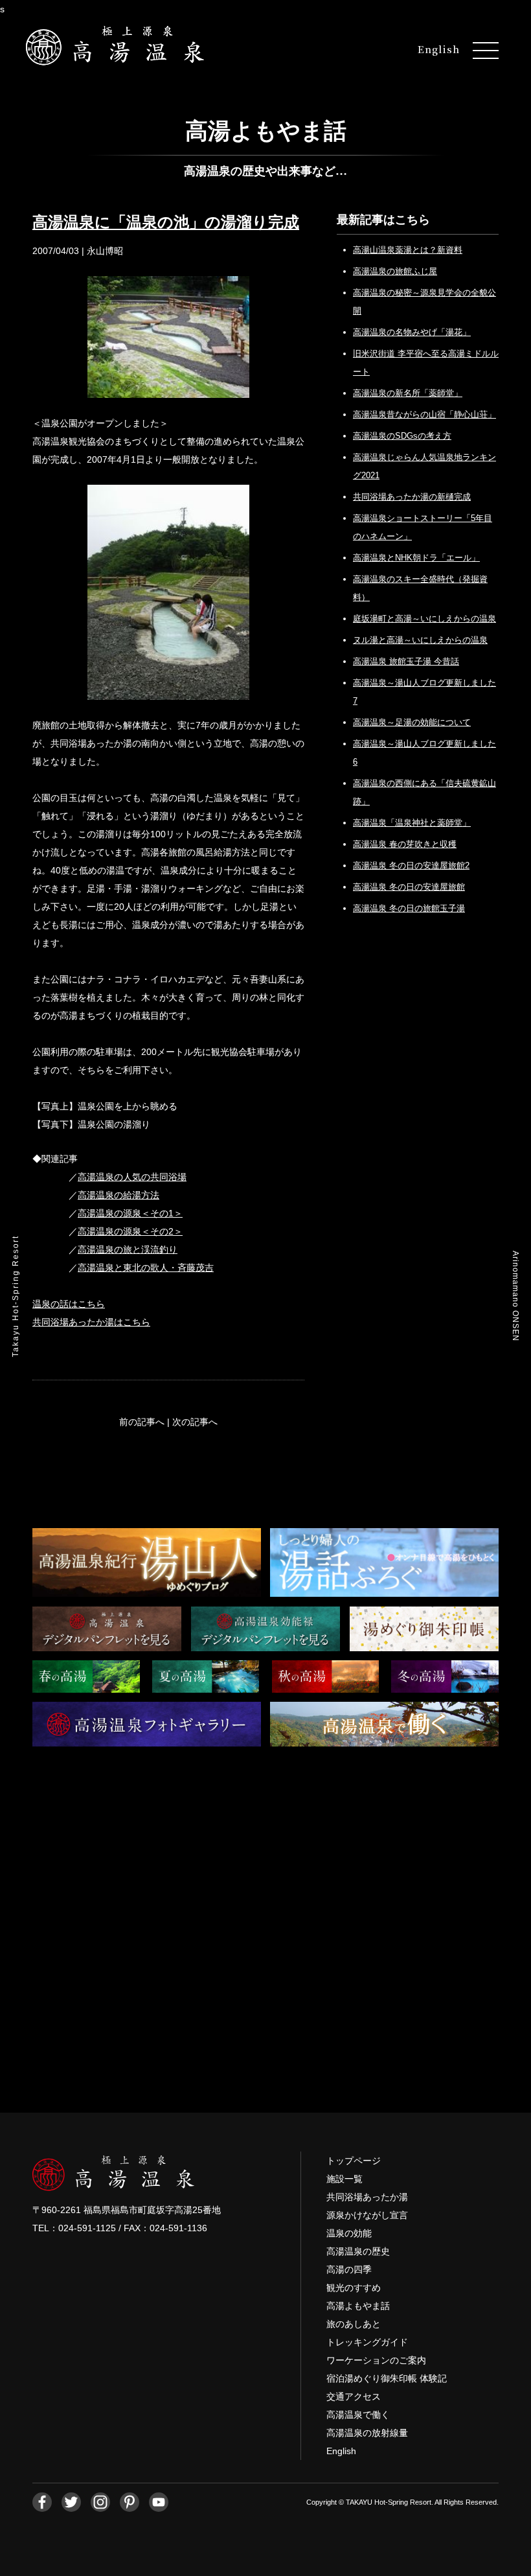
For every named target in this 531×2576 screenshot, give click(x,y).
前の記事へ (142, 1422)
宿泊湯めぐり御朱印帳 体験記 (387, 2378)
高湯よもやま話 (358, 2306)
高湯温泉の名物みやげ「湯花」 (412, 332)
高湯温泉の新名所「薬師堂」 (408, 393)
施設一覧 (345, 2179)
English (439, 49)
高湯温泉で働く (358, 2415)
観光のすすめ (354, 2288)
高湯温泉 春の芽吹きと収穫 (405, 844)
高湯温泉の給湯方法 (119, 1195)
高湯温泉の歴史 (358, 2251)
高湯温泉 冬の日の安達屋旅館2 (411, 865)
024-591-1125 (87, 2228)
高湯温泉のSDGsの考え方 (402, 436)
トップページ (354, 2161)
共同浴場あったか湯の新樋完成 (412, 497)
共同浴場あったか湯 (367, 2197)
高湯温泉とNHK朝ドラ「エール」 (416, 558)
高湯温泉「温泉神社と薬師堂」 (412, 823)
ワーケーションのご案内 (376, 2360)
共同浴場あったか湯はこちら (91, 1322)
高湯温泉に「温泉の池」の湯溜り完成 (166, 222)
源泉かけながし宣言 (367, 2215)
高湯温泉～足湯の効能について (412, 722)
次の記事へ (195, 1422)
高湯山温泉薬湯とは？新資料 (408, 250)
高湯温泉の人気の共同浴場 (132, 1177)
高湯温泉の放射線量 (367, 2433)
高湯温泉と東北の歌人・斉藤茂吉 (146, 1268)
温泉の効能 (349, 2233)
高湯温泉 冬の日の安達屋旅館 (409, 887)
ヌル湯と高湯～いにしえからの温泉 (420, 640)
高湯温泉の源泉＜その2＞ (130, 1231)
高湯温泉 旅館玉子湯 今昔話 (406, 661)
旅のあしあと (354, 2324)
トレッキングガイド (367, 2342)
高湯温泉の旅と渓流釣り (128, 1249)
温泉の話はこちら (69, 1304)
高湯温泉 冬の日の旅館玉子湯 (409, 908)
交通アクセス (354, 2396)
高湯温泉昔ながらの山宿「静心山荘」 (424, 414)
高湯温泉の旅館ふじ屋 (395, 271)
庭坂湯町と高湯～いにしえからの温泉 (424, 619)
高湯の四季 (349, 2269)
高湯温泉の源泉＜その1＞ (130, 1213)
